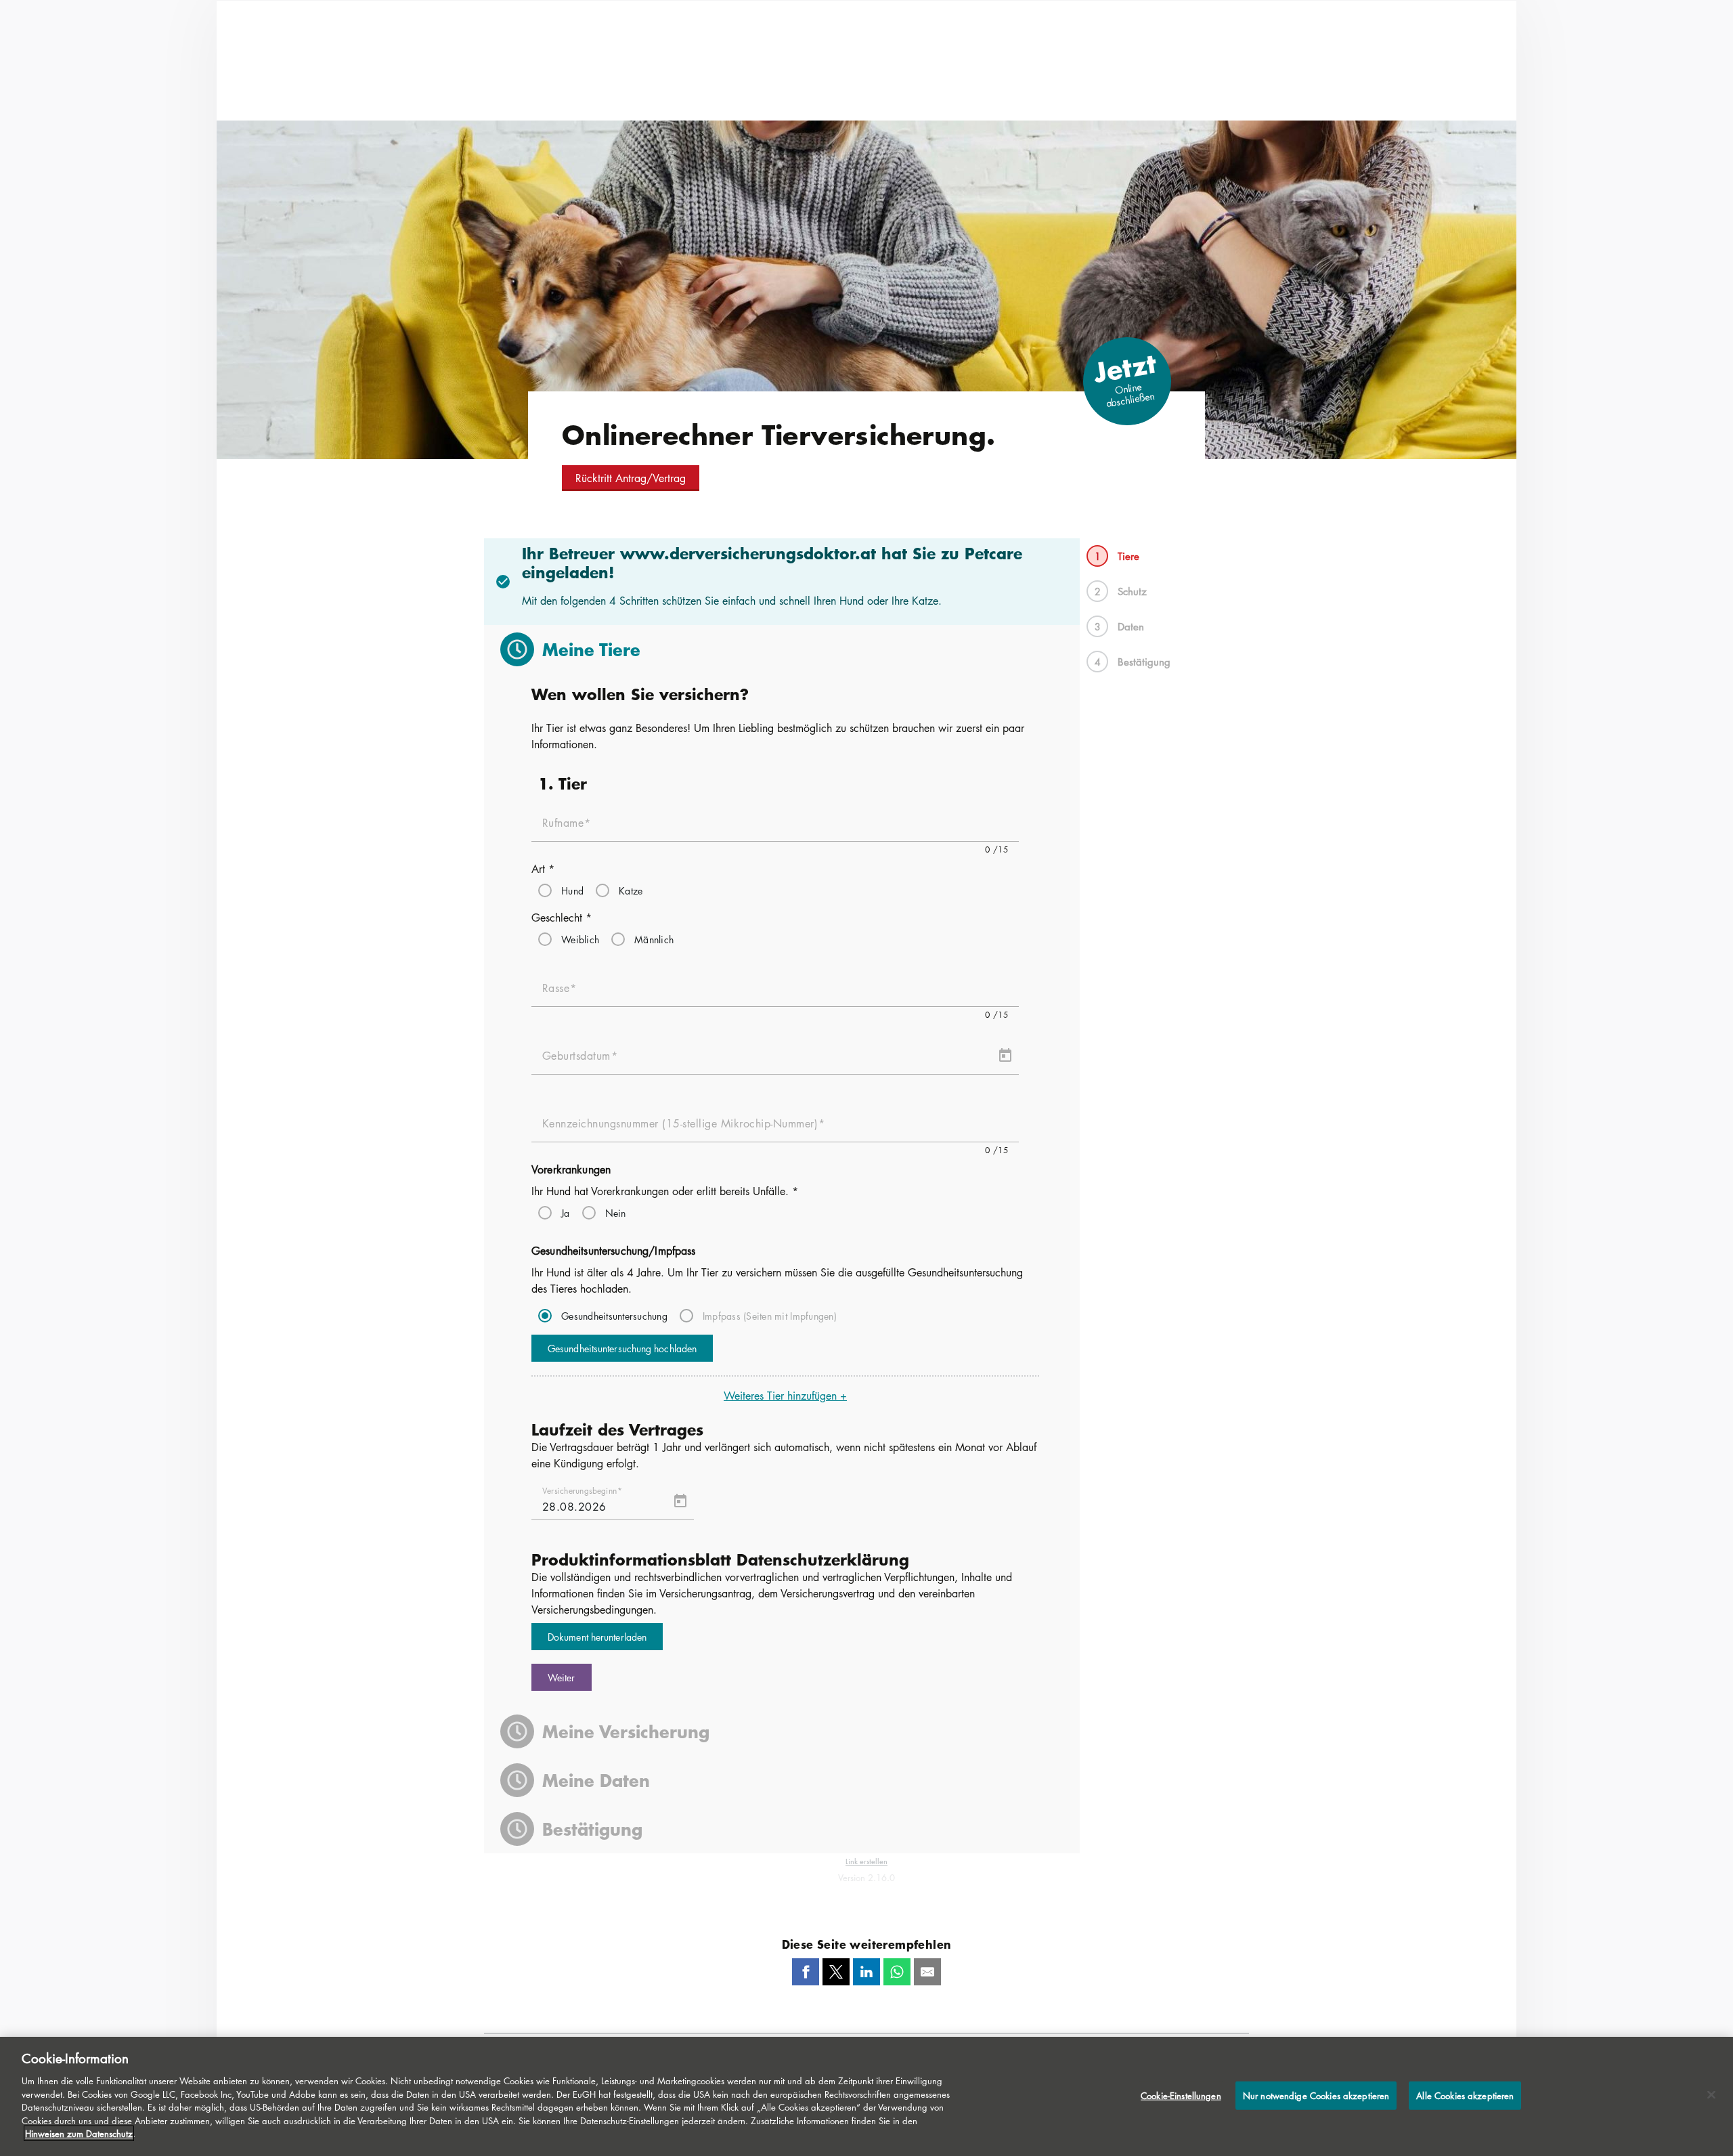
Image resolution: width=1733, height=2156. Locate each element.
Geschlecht (562, 918)
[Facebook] (806, 1972)
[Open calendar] (1005, 1056)
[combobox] (775, 993)
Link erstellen (866, 1861)
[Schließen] (1711, 2095)
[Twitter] (836, 1972)
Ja (566, 1213)
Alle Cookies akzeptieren (1465, 2095)
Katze (631, 890)
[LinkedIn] (866, 1972)
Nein (616, 1213)
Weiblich (580, 939)
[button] (631, 478)
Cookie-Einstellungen (1181, 2095)
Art (543, 869)
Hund (572, 890)
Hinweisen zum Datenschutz (79, 2133)
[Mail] (927, 1972)
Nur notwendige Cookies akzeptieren (1316, 2095)
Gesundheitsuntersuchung (614, 1316)
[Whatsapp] (897, 1972)
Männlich (654, 939)
